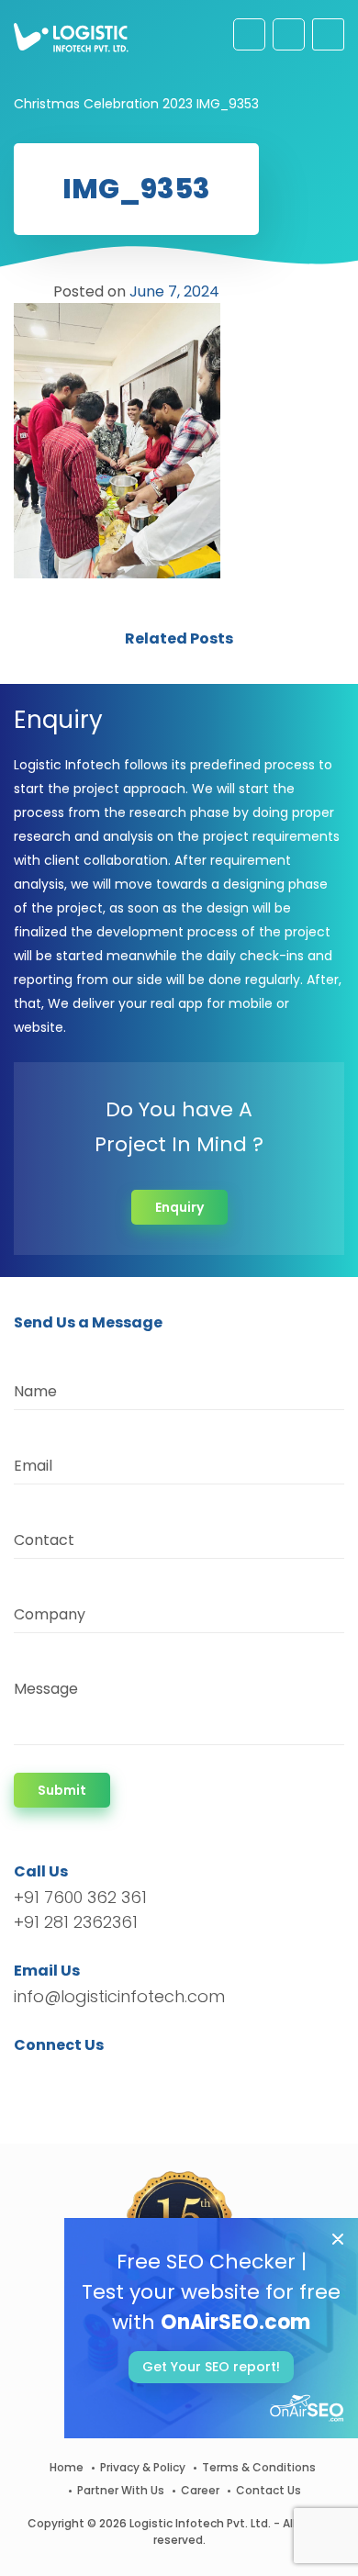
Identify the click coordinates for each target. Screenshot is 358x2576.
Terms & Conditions (259, 2467)
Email (33, 1466)
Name (35, 1391)
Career (200, 2490)
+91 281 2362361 (76, 1922)
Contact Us (268, 2490)
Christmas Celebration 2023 (103, 104)
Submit (62, 1790)
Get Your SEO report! (211, 2367)
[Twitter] (56, 2078)
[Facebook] (33, 2078)
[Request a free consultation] (249, 34)
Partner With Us (121, 2490)
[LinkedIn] (114, 2078)
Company (50, 1614)
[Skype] (139, 2078)
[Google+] (85, 2078)
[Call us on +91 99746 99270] (289, 34)
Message (46, 1689)
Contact (44, 1540)
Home (67, 2467)
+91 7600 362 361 (80, 1897)
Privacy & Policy (143, 2467)
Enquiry (179, 1207)
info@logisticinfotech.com (119, 1996)
